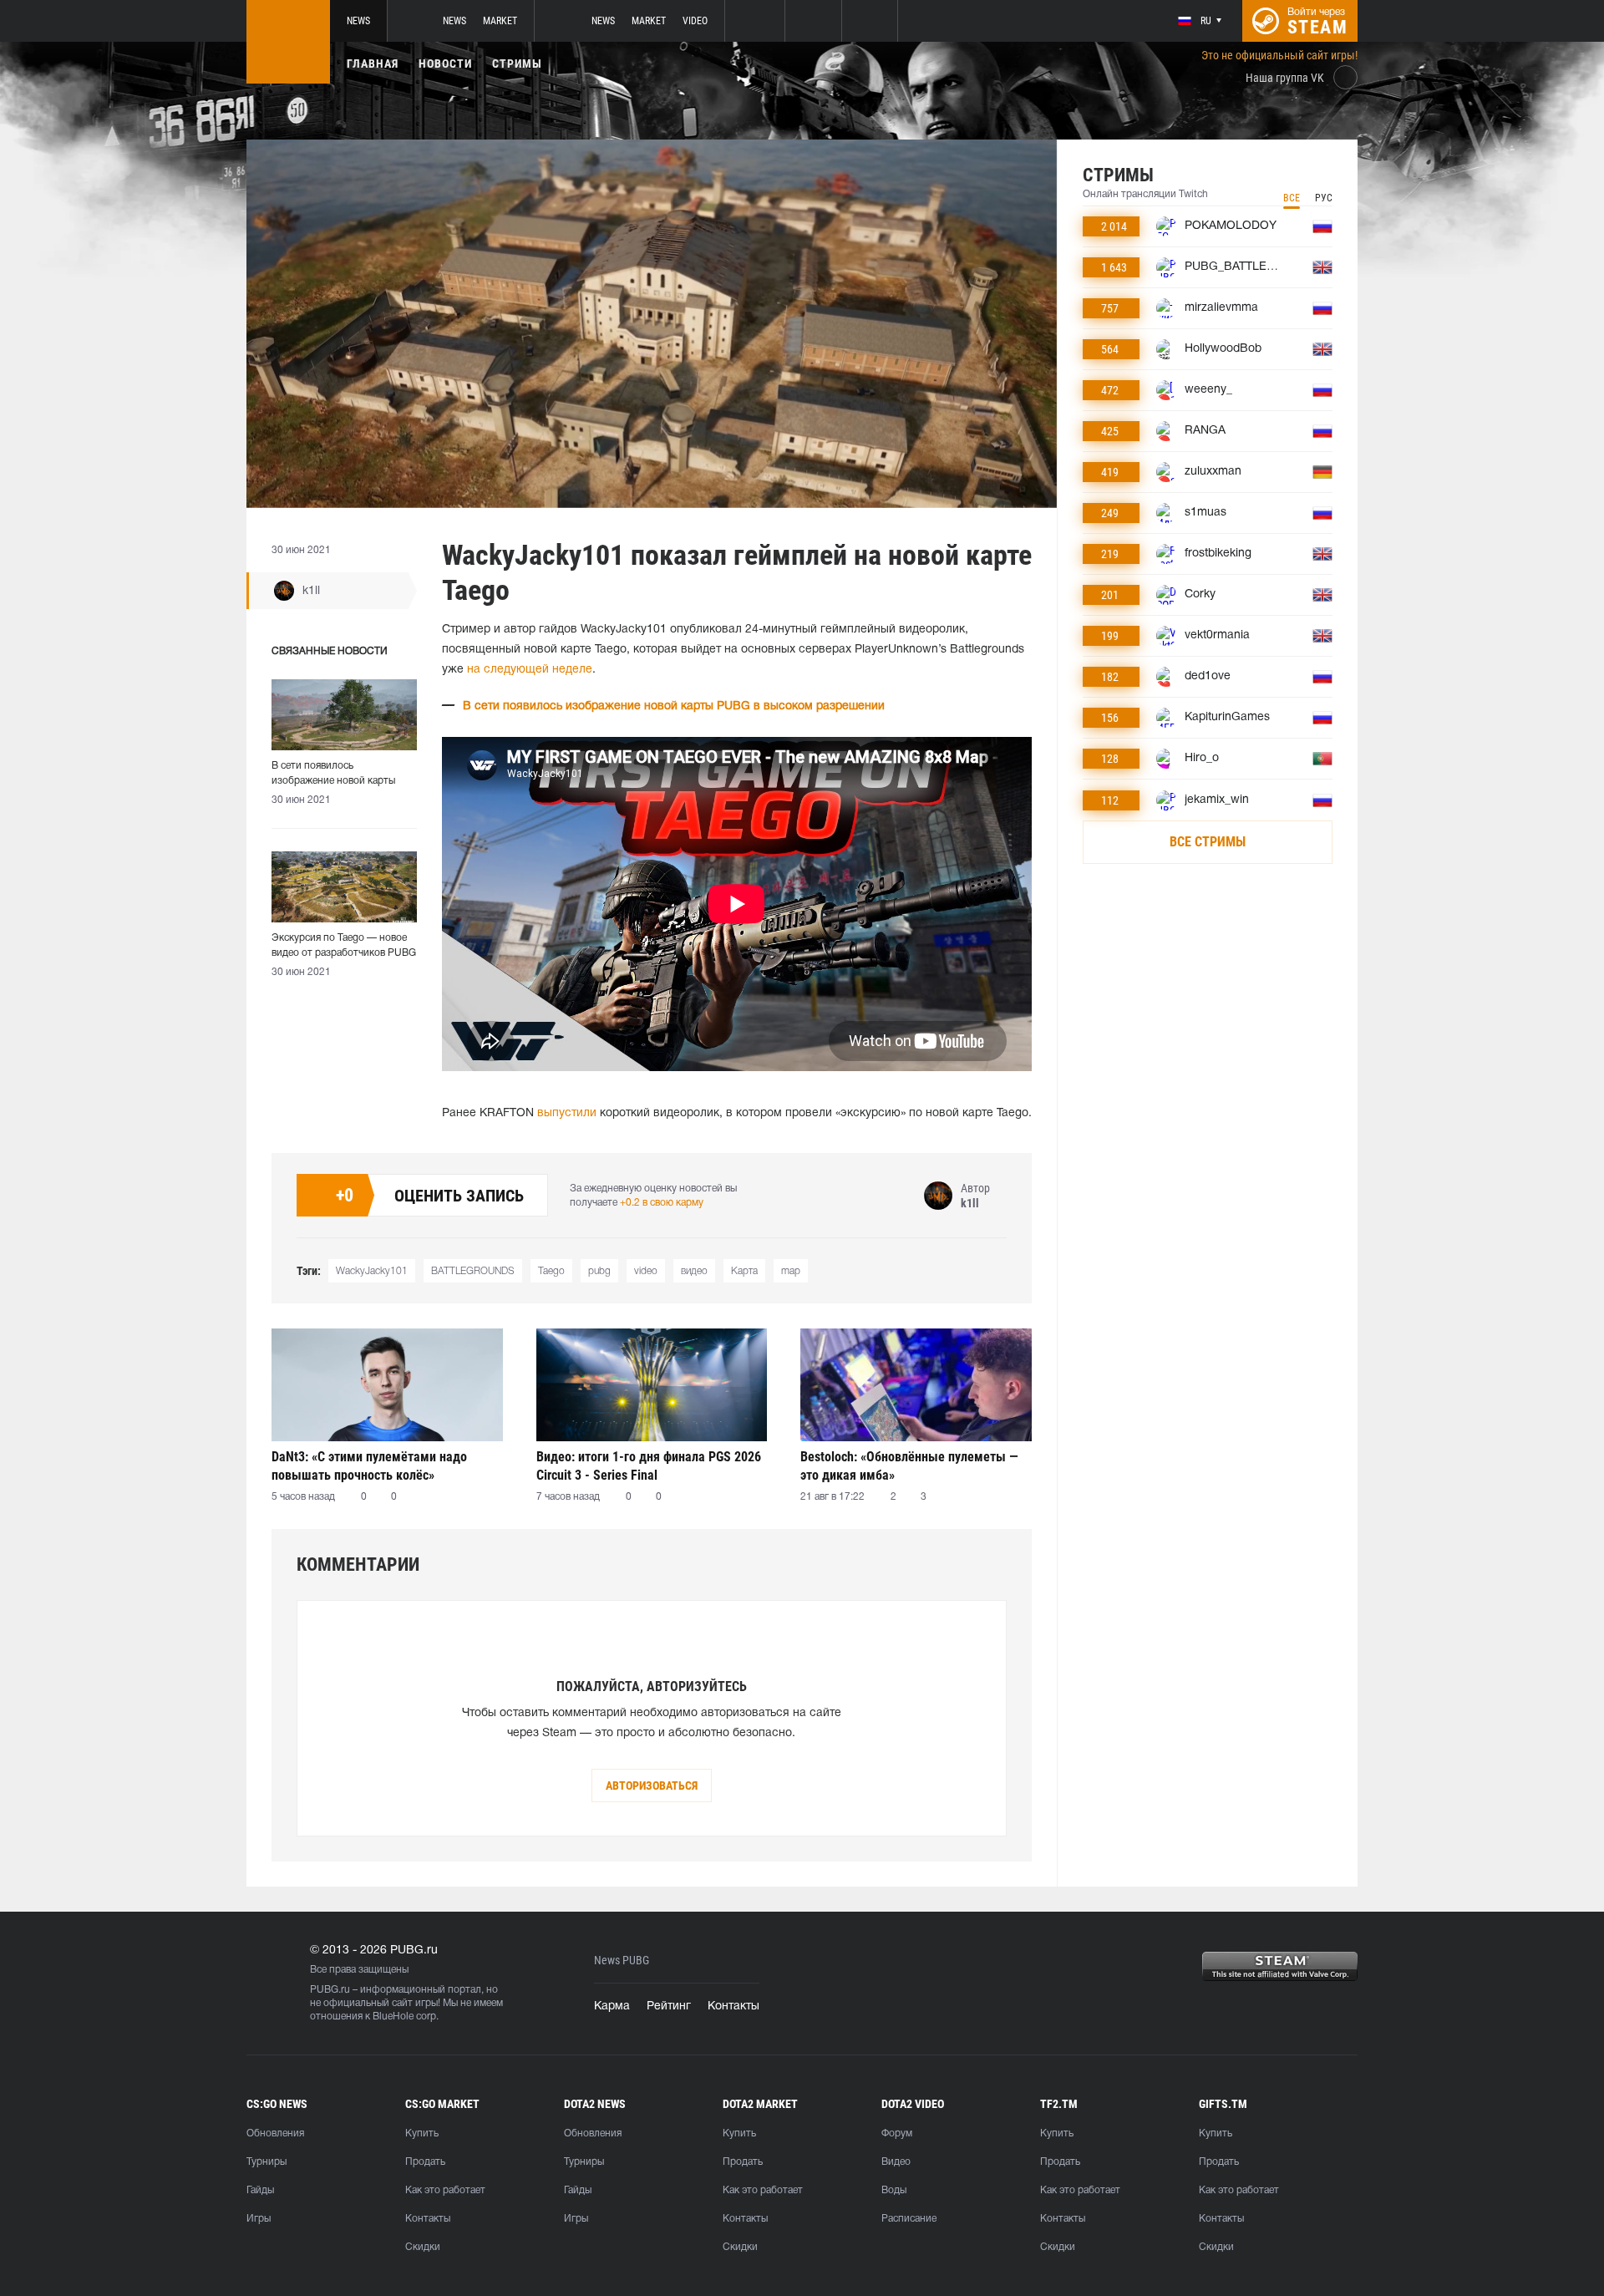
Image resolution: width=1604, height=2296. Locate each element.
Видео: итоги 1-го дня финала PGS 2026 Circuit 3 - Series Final (649, 1466)
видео (694, 1271)
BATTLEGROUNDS (473, 1271)
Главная (373, 63)
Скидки (423, 2247)
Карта (744, 1271)
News (358, 21)
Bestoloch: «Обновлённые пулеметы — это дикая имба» (909, 1466)
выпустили (567, 1113)
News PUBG (622, 1961)
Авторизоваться (652, 1785)
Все (1292, 198)
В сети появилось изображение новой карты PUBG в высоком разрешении (674, 706)
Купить (422, 2133)
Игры (259, 2219)
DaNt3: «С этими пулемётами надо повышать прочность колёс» (369, 1466)
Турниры (266, 2162)
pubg (599, 1271)
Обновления (275, 2133)
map (791, 1271)
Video (695, 21)
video (646, 1271)
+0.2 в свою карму (662, 1203)
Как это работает (445, 2190)
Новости (445, 63)
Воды (894, 2190)
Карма (612, 2006)
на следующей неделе (530, 670)
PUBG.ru (330, 1990)
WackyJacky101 (372, 1271)
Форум (897, 2133)
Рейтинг (669, 2006)
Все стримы (1208, 842)
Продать (425, 2162)
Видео (896, 2162)
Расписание (909, 2219)
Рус (1324, 198)
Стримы (517, 63)
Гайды (260, 2190)
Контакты (733, 2006)
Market (500, 21)
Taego (551, 1271)
